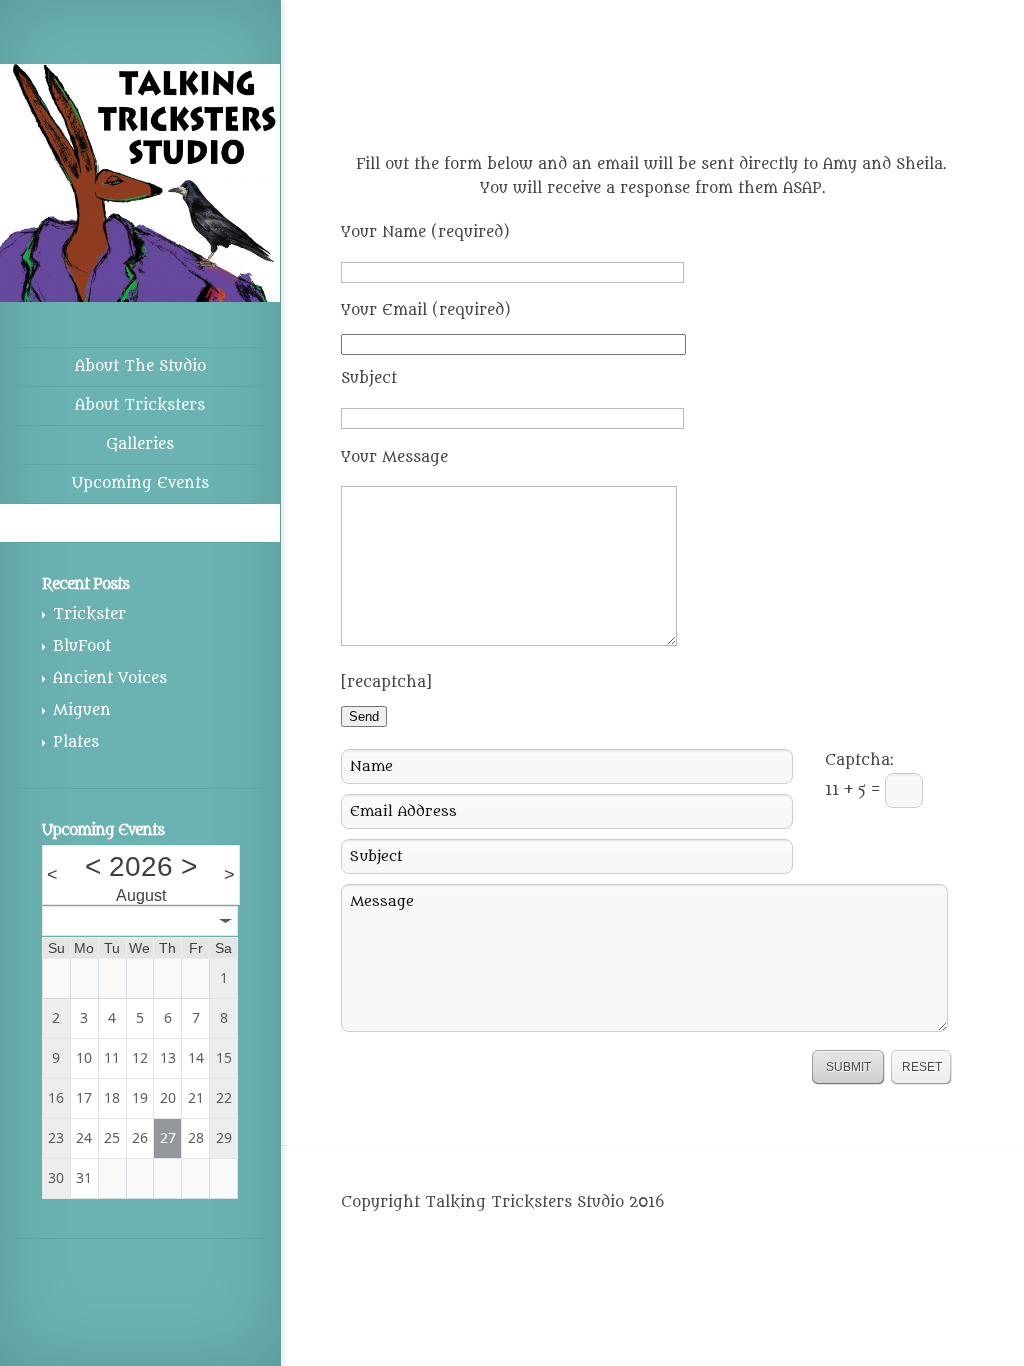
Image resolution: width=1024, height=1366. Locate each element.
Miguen (82, 710)
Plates (76, 742)
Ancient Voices (110, 678)
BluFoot (82, 646)
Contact (140, 522)
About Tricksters (140, 405)
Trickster (89, 614)
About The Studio (140, 366)
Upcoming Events (140, 483)
